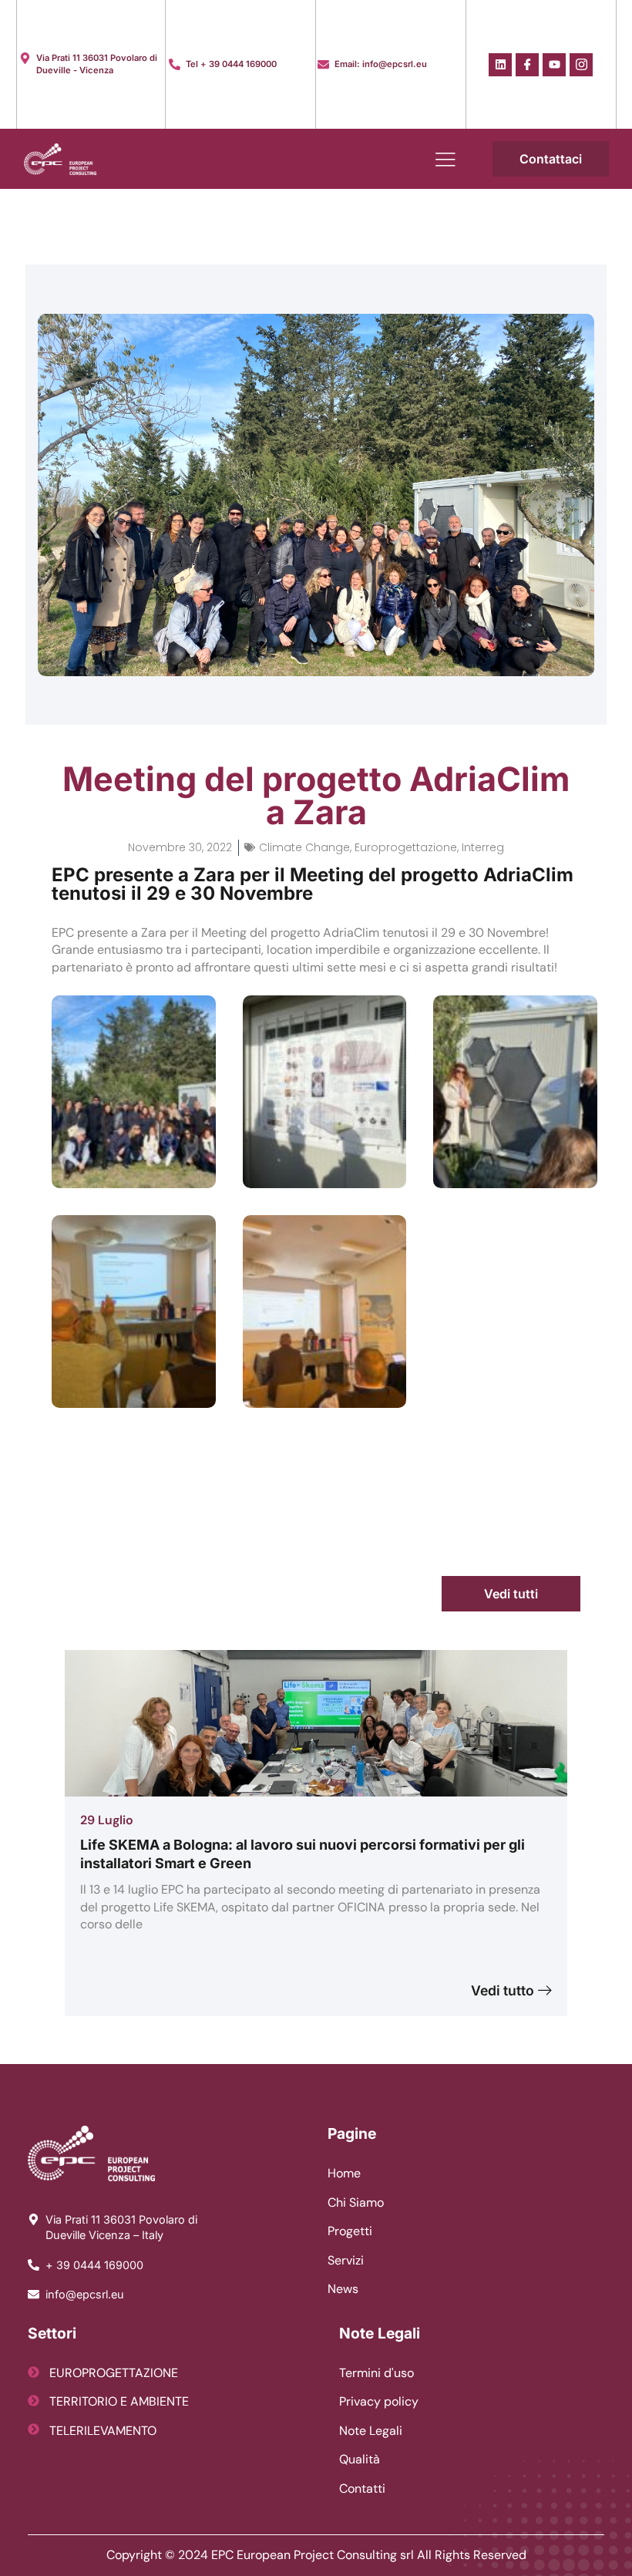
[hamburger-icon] (446, 159)
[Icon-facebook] (527, 65)
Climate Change (304, 847)
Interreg (483, 847)
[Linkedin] (500, 65)
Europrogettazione (406, 847)
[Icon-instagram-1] (581, 65)
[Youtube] (554, 65)
